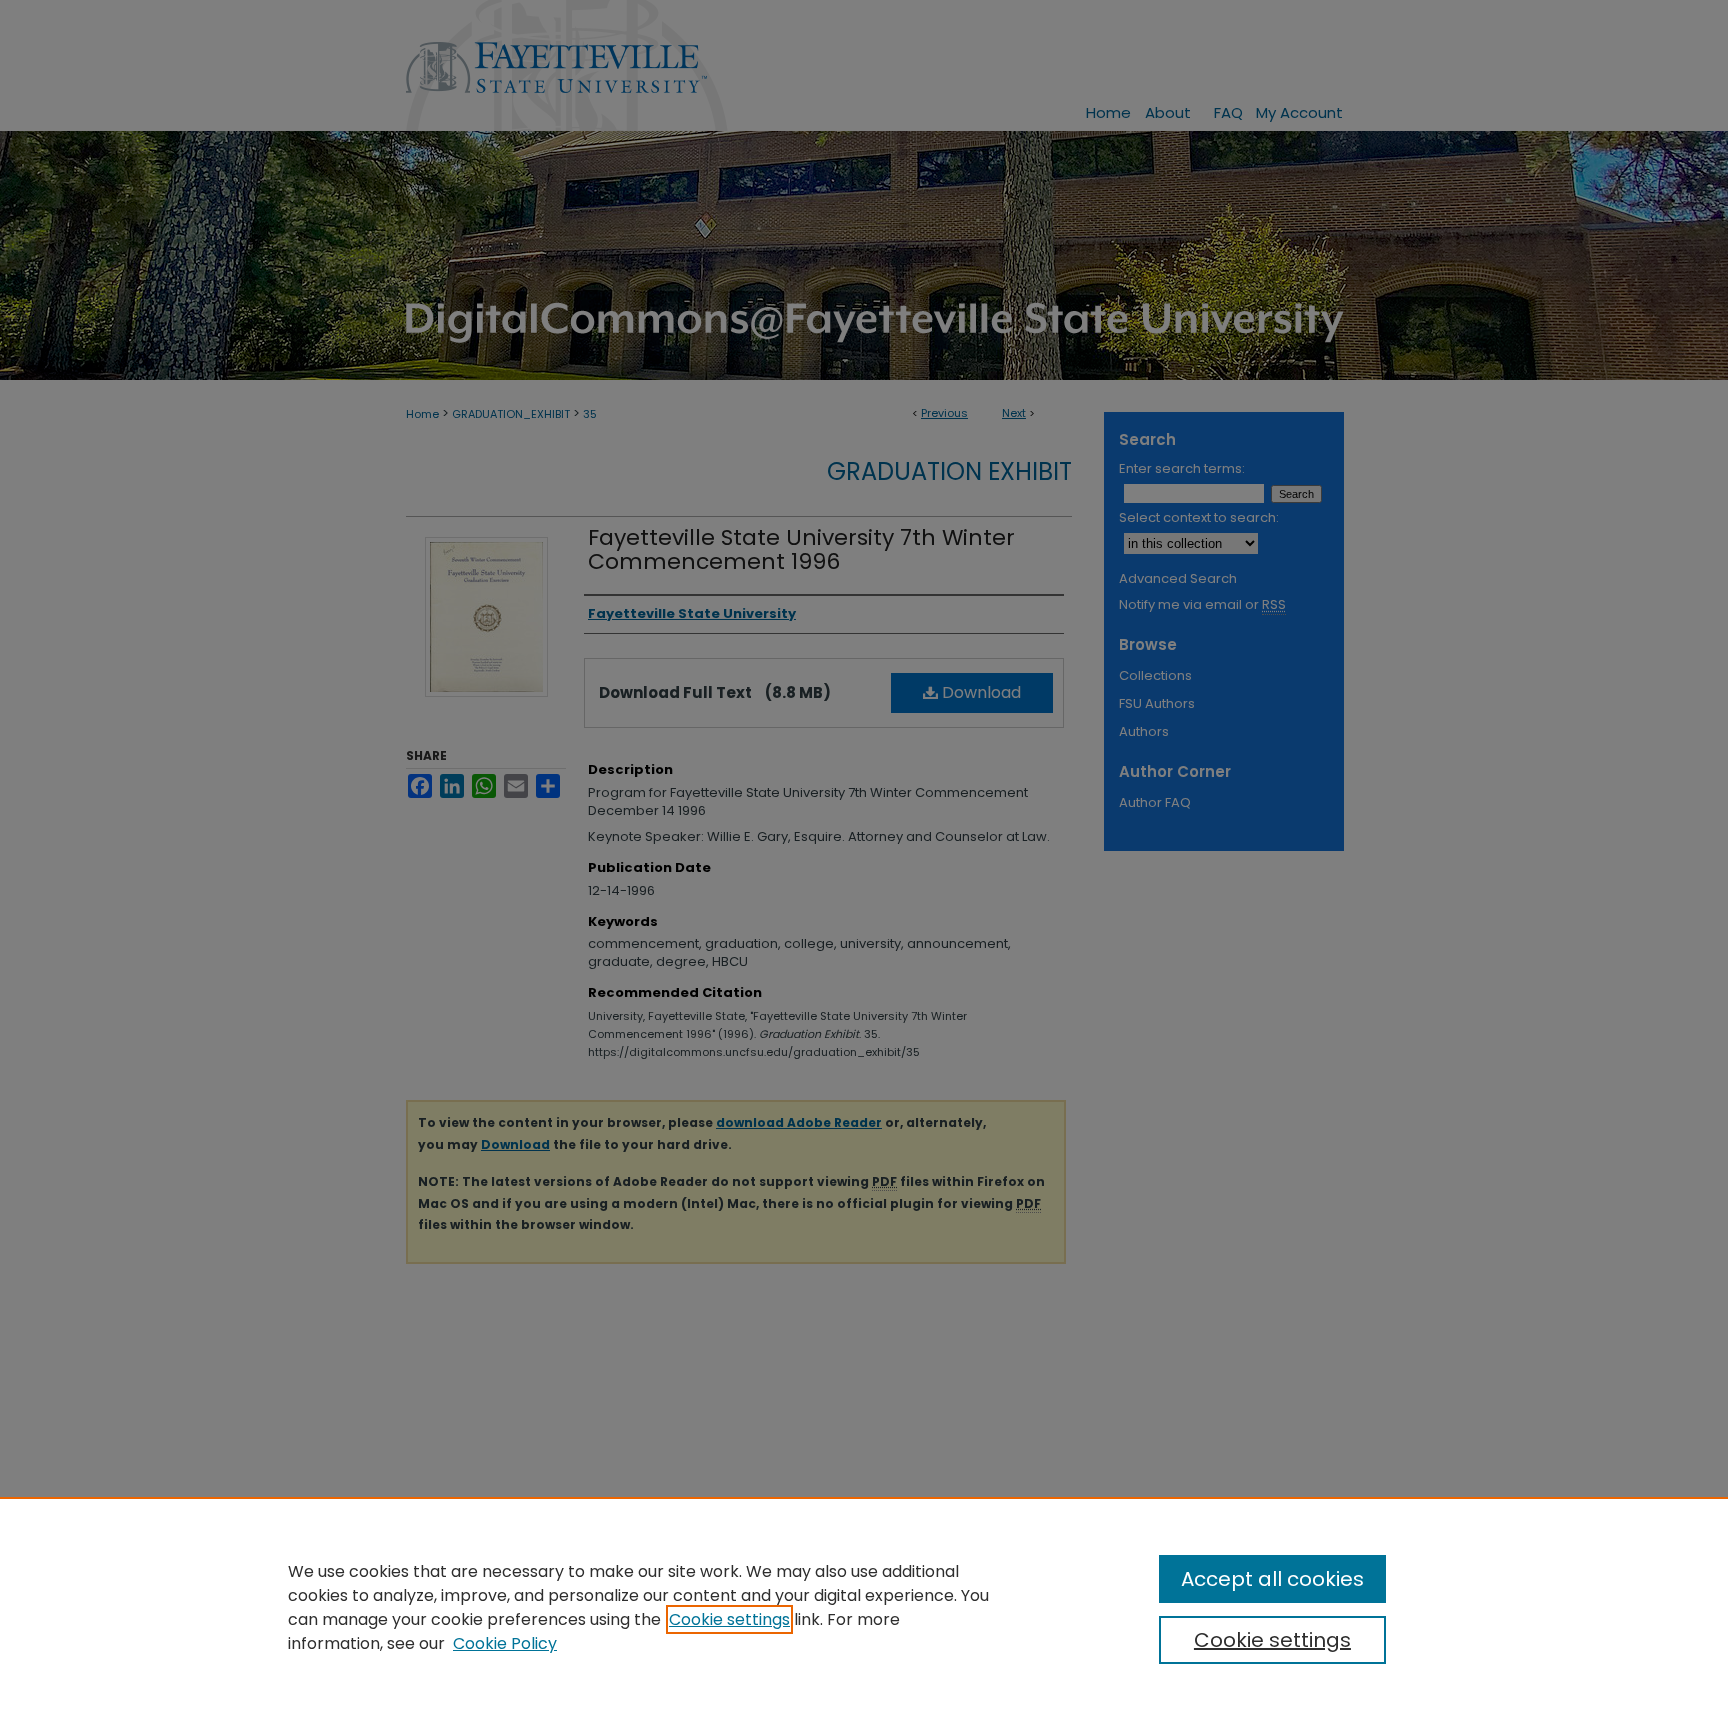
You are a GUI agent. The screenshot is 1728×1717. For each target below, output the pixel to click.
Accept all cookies (1272, 1579)
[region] (864, 1607)
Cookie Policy (505, 1643)
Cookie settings (729, 1619)
